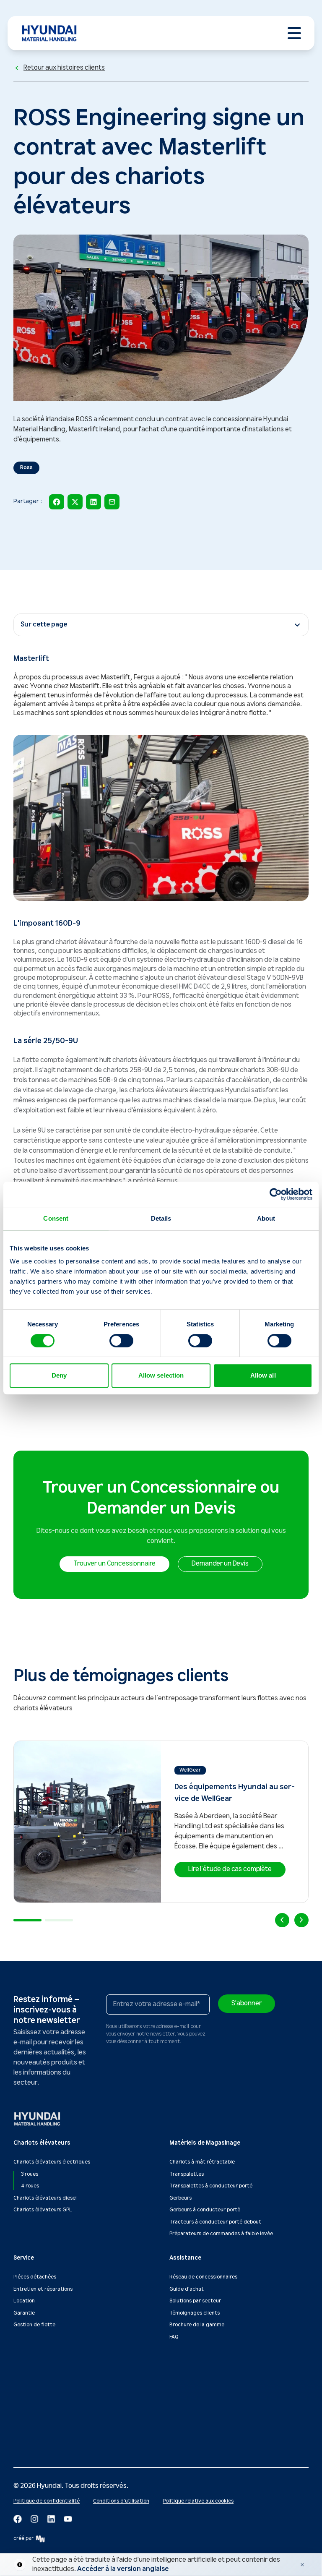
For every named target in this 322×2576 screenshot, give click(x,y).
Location (24, 2301)
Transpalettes (187, 2174)
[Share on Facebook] (57, 502)
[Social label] (18, 2519)
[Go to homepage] (38, 2119)
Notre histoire (30, 2392)
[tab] (27, 1920)
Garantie (24, 2313)
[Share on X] (75, 502)
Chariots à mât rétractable (202, 2162)
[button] (114, 1564)
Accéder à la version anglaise (123, 2569)
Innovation (26, 2404)
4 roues (30, 2186)
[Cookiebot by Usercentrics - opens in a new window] (276, 1194)
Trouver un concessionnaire (203, 2380)
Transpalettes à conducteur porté (211, 2186)
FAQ (174, 2337)
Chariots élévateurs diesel (45, 2198)
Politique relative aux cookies (198, 2501)
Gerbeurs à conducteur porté (205, 2210)
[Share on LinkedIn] (93, 502)
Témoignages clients (195, 2313)
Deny (59, 1375)
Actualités (26, 2380)
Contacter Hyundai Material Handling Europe (223, 2392)
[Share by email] (112, 502)
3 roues (30, 2174)
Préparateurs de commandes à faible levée (221, 2234)
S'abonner (247, 2003)
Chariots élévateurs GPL (43, 2210)
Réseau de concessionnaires (203, 2277)
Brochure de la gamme (197, 2325)
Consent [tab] (56, 1218)
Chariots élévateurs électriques (52, 2162)
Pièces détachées (35, 2277)
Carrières (25, 2428)
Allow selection (161, 1375)
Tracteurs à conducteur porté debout (215, 2222)
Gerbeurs (180, 2198)
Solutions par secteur (195, 2301)
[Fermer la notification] (302, 2565)
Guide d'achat (187, 2289)
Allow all (263, 1375)
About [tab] (266, 1218)
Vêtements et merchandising (49, 2440)
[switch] (121, 1341)
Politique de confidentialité (47, 2501)
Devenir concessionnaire (43, 2416)
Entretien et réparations (43, 2289)
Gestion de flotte (34, 2325)
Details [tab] (161, 1218)
